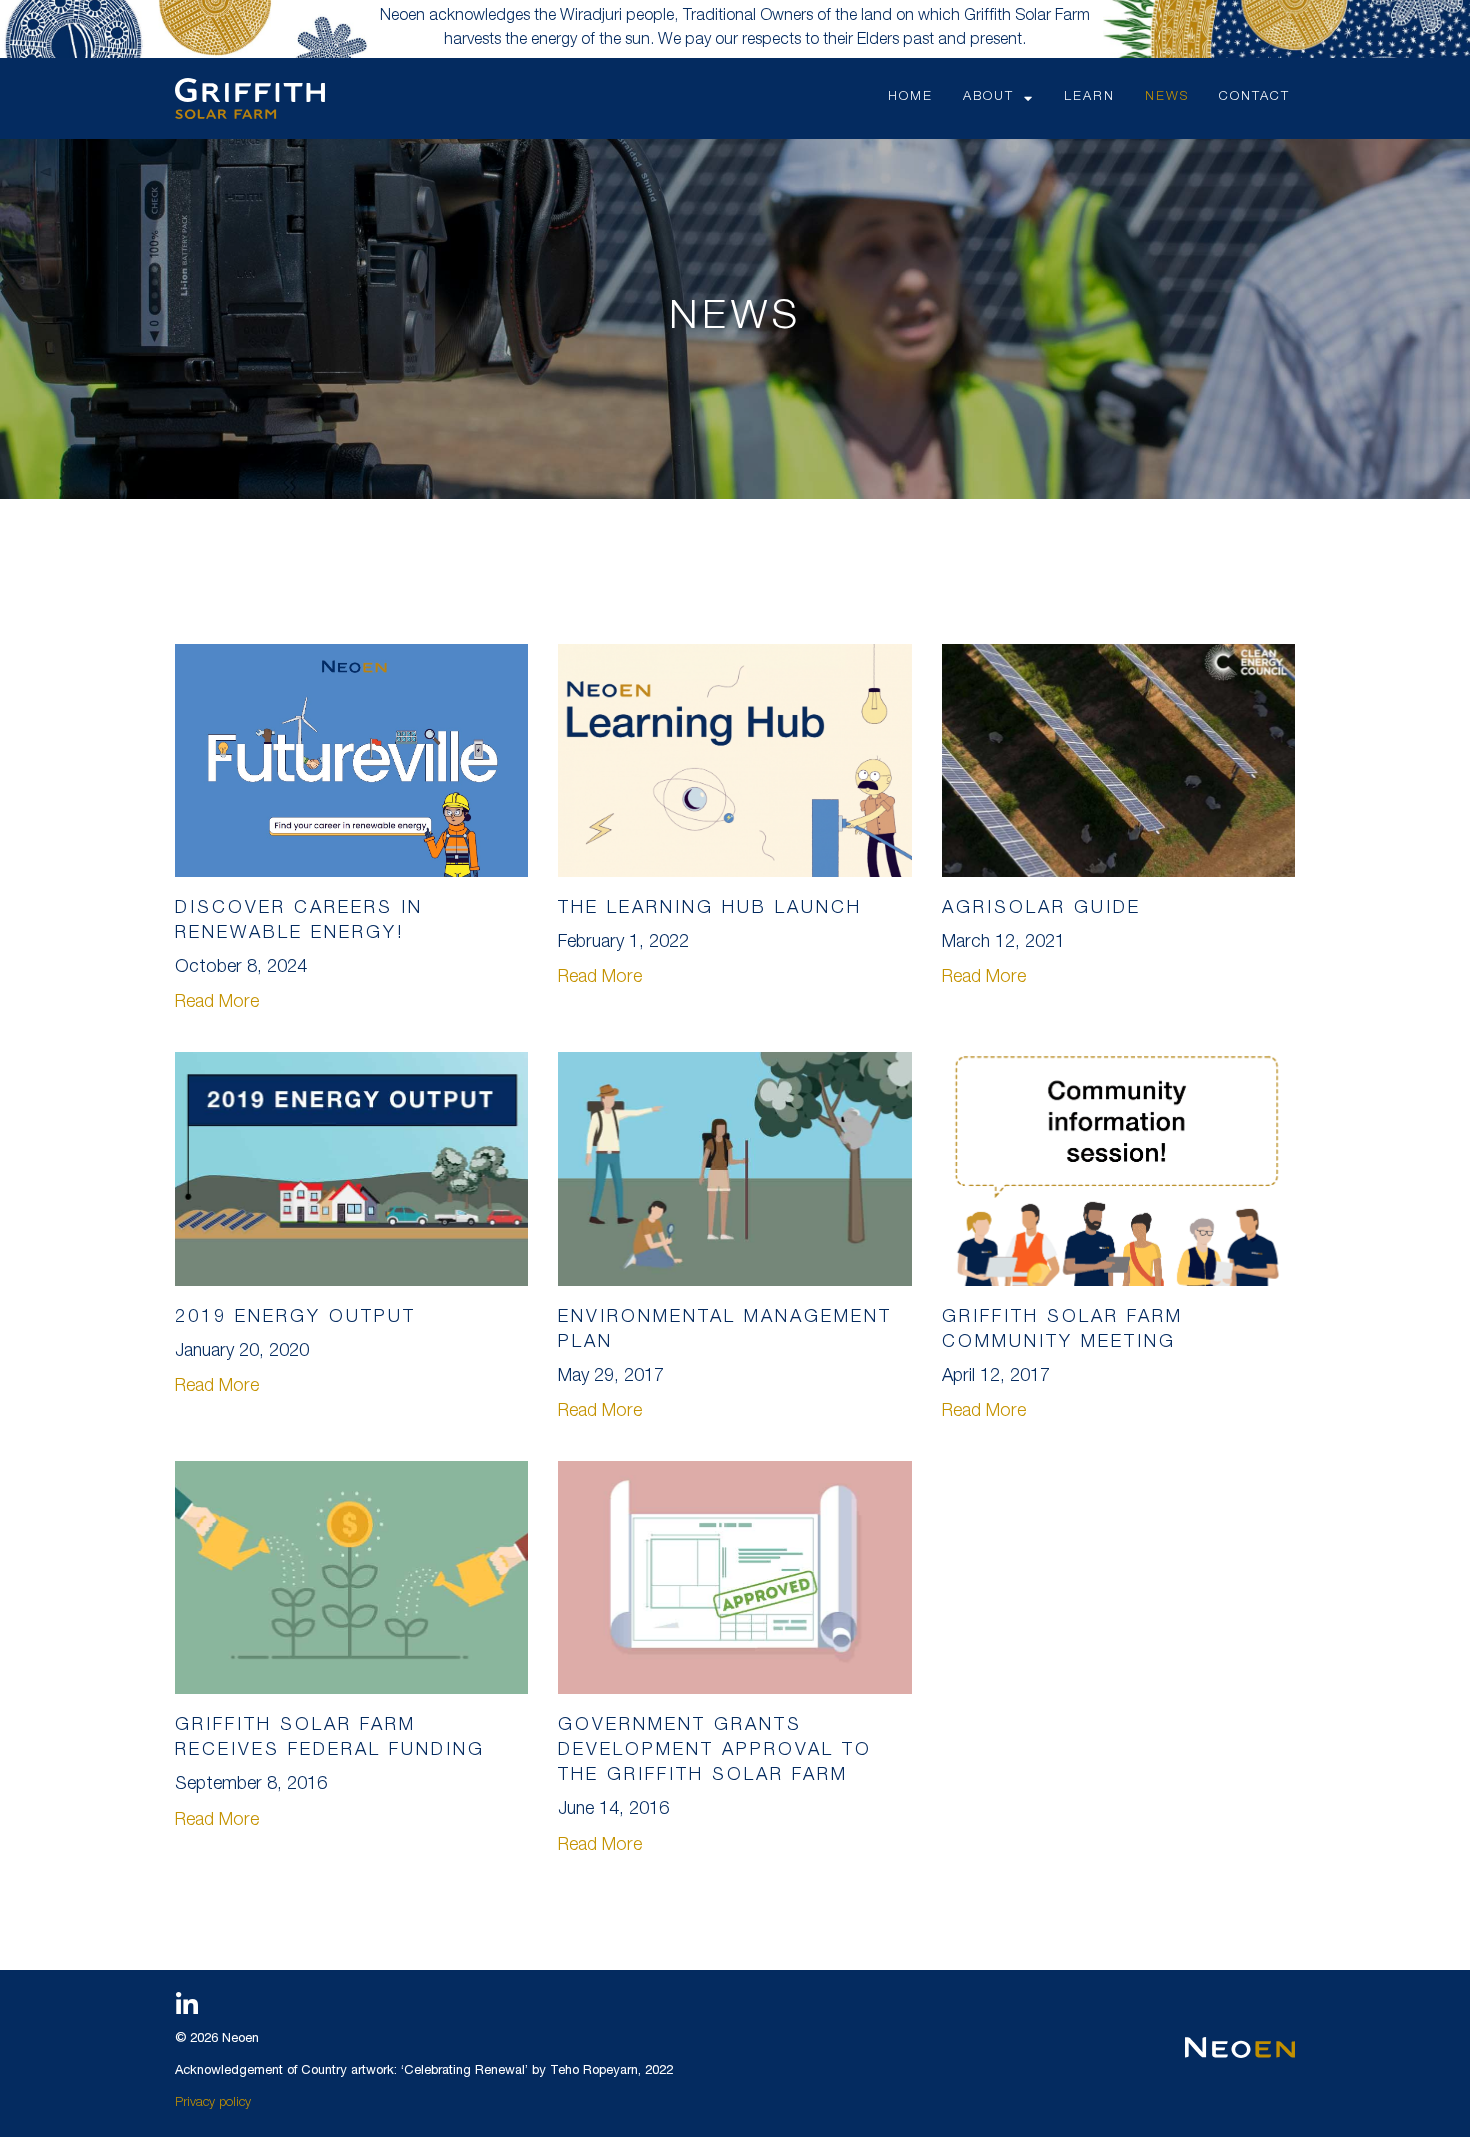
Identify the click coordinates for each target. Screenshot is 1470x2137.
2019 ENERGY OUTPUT (295, 1318)
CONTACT (1254, 97)
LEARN (1089, 97)
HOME (910, 97)
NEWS (1167, 97)
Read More (217, 1003)
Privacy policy (213, 2103)
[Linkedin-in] (187, 2005)
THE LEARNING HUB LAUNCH (710, 909)
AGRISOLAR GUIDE (1041, 909)
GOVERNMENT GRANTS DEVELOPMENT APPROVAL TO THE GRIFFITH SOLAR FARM (715, 1751)
